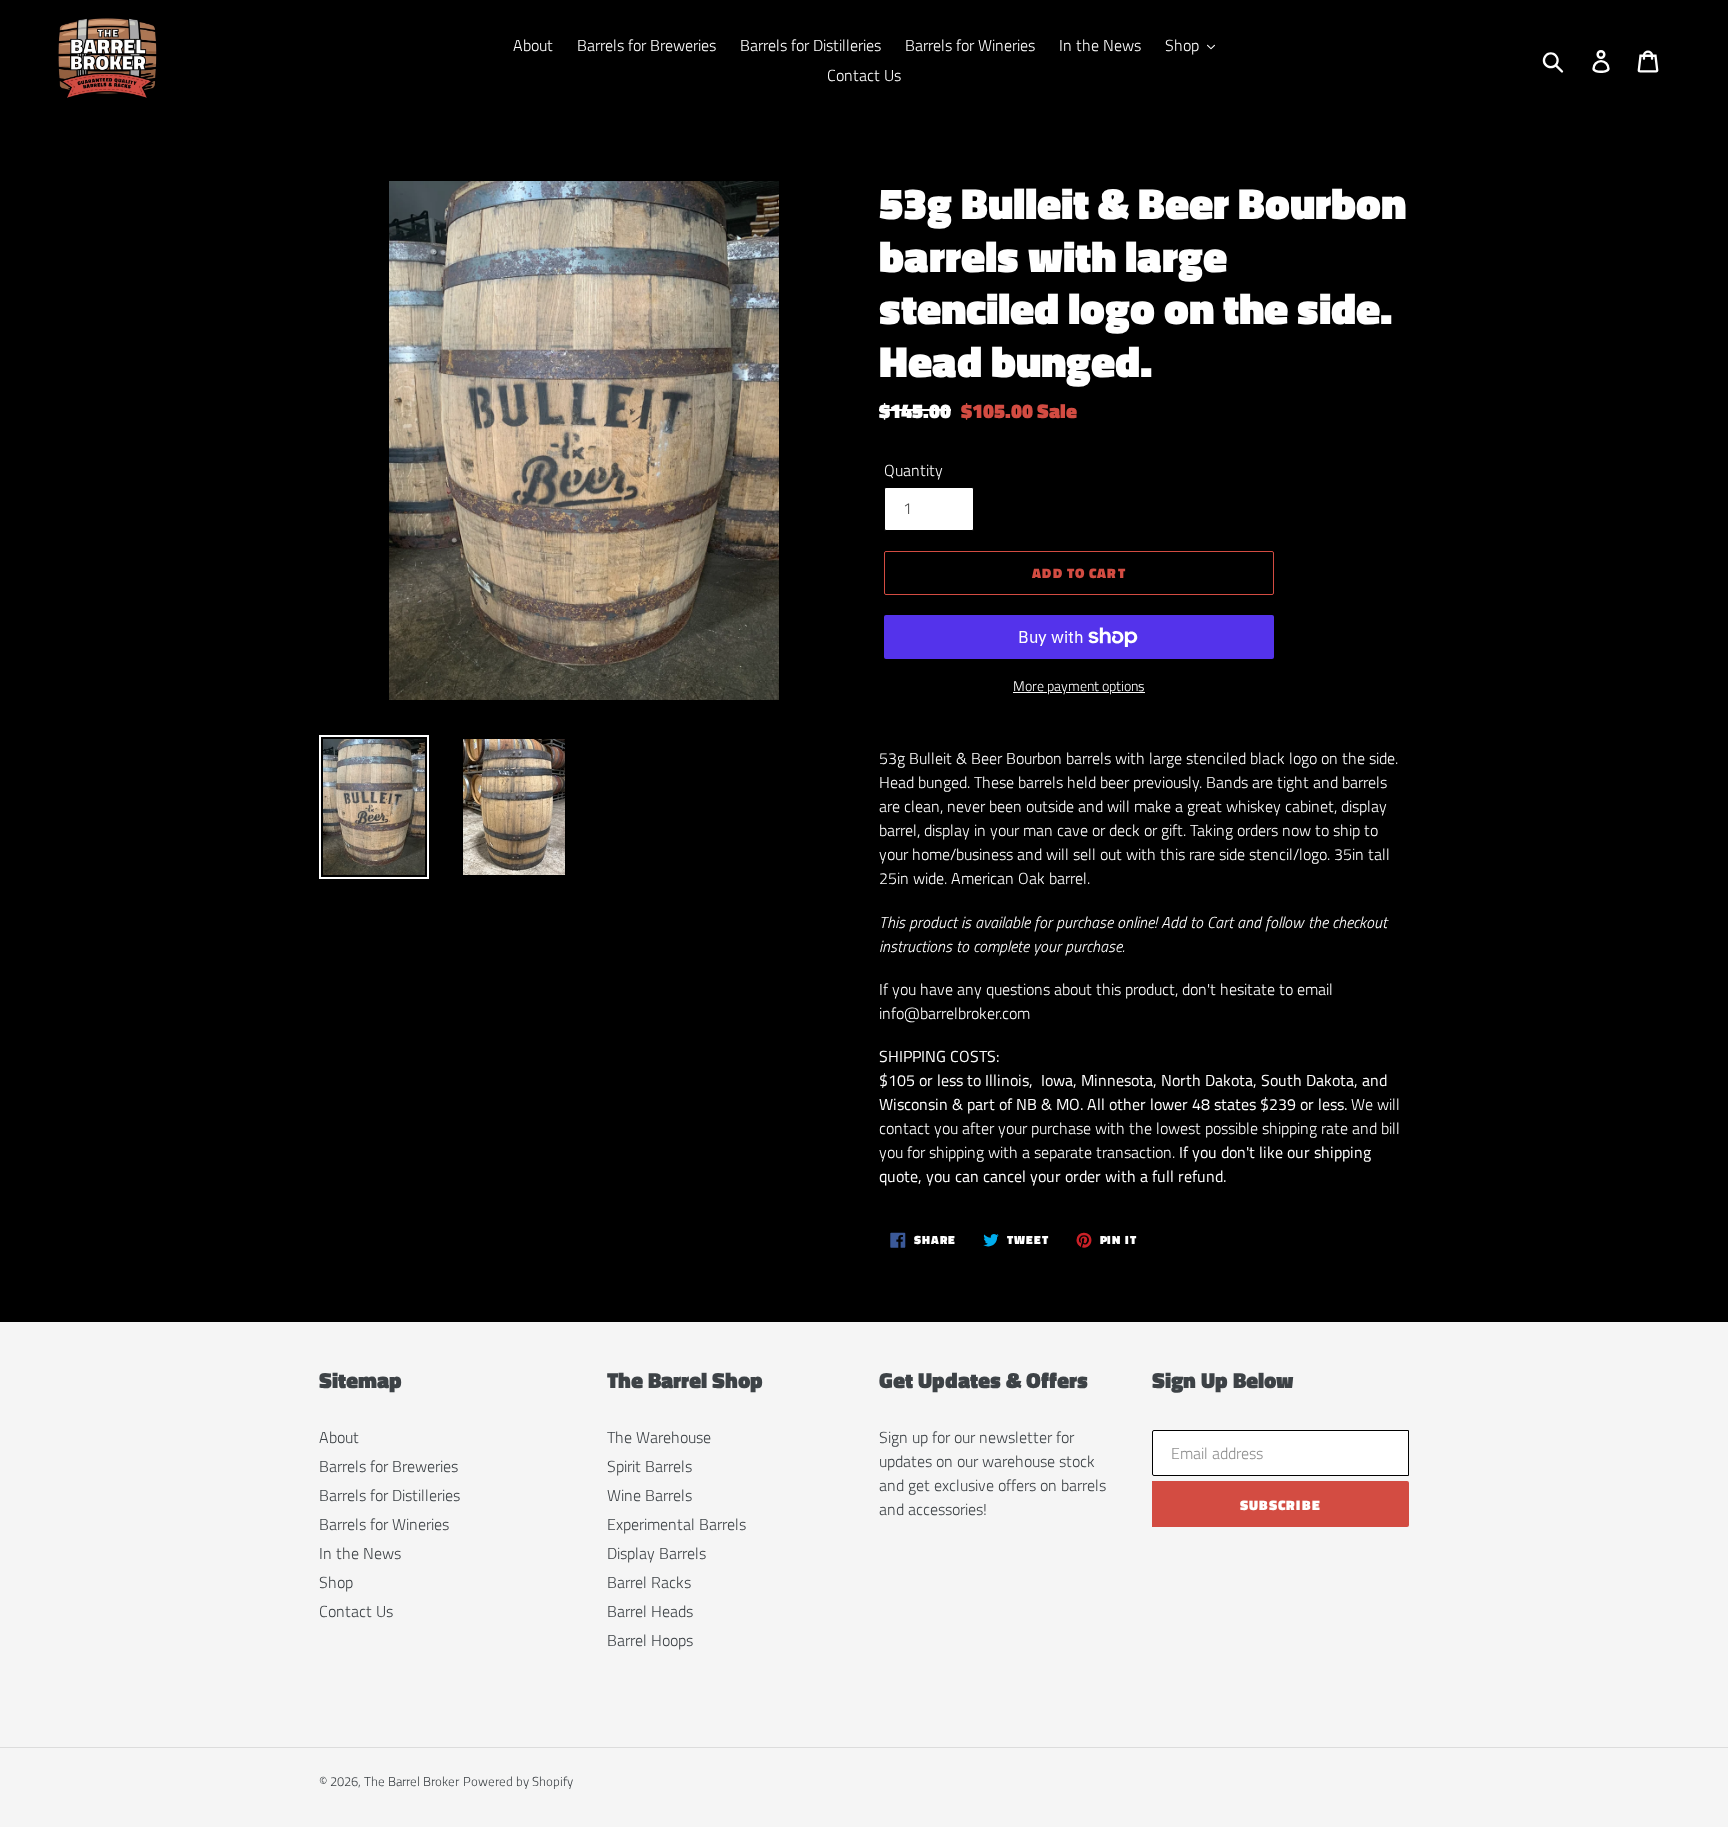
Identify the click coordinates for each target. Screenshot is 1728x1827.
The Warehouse (659, 1437)
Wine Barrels (649, 1495)
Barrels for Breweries (388, 1466)
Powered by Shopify (518, 1781)
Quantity (913, 470)
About (339, 1437)
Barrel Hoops (650, 1640)
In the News (360, 1553)
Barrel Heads (650, 1611)
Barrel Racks (649, 1582)
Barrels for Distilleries (389, 1495)
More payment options (1079, 685)
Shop (336, 1582)
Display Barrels (656, 1553)
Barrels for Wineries (384, 1524)
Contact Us (356, 1611)
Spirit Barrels (649, 1466)
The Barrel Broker (411, 1781)
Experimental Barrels (676, 1524)
